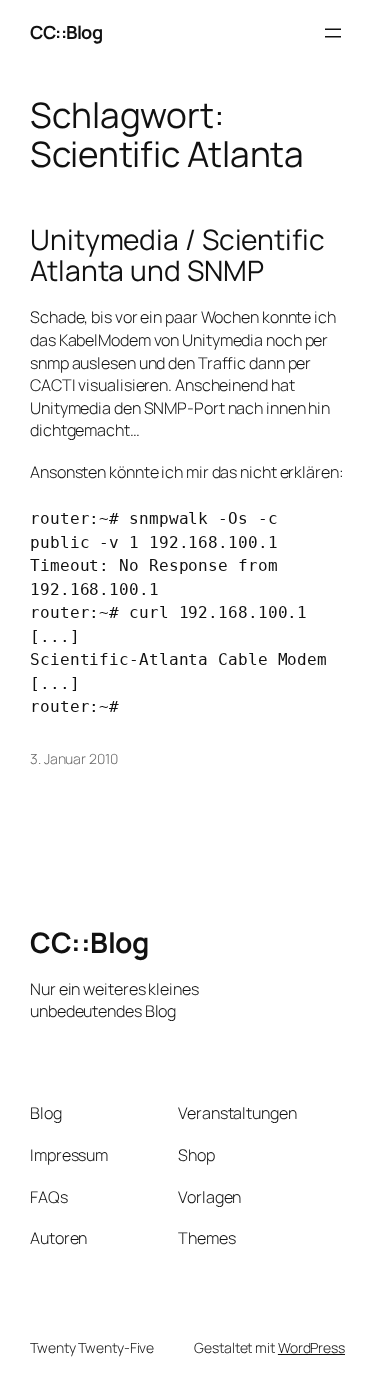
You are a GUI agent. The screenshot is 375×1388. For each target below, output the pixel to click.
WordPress (311, 1347)
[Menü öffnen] (333, 33)
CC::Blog (66, 32)
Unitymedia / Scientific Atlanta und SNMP (177, 255)
